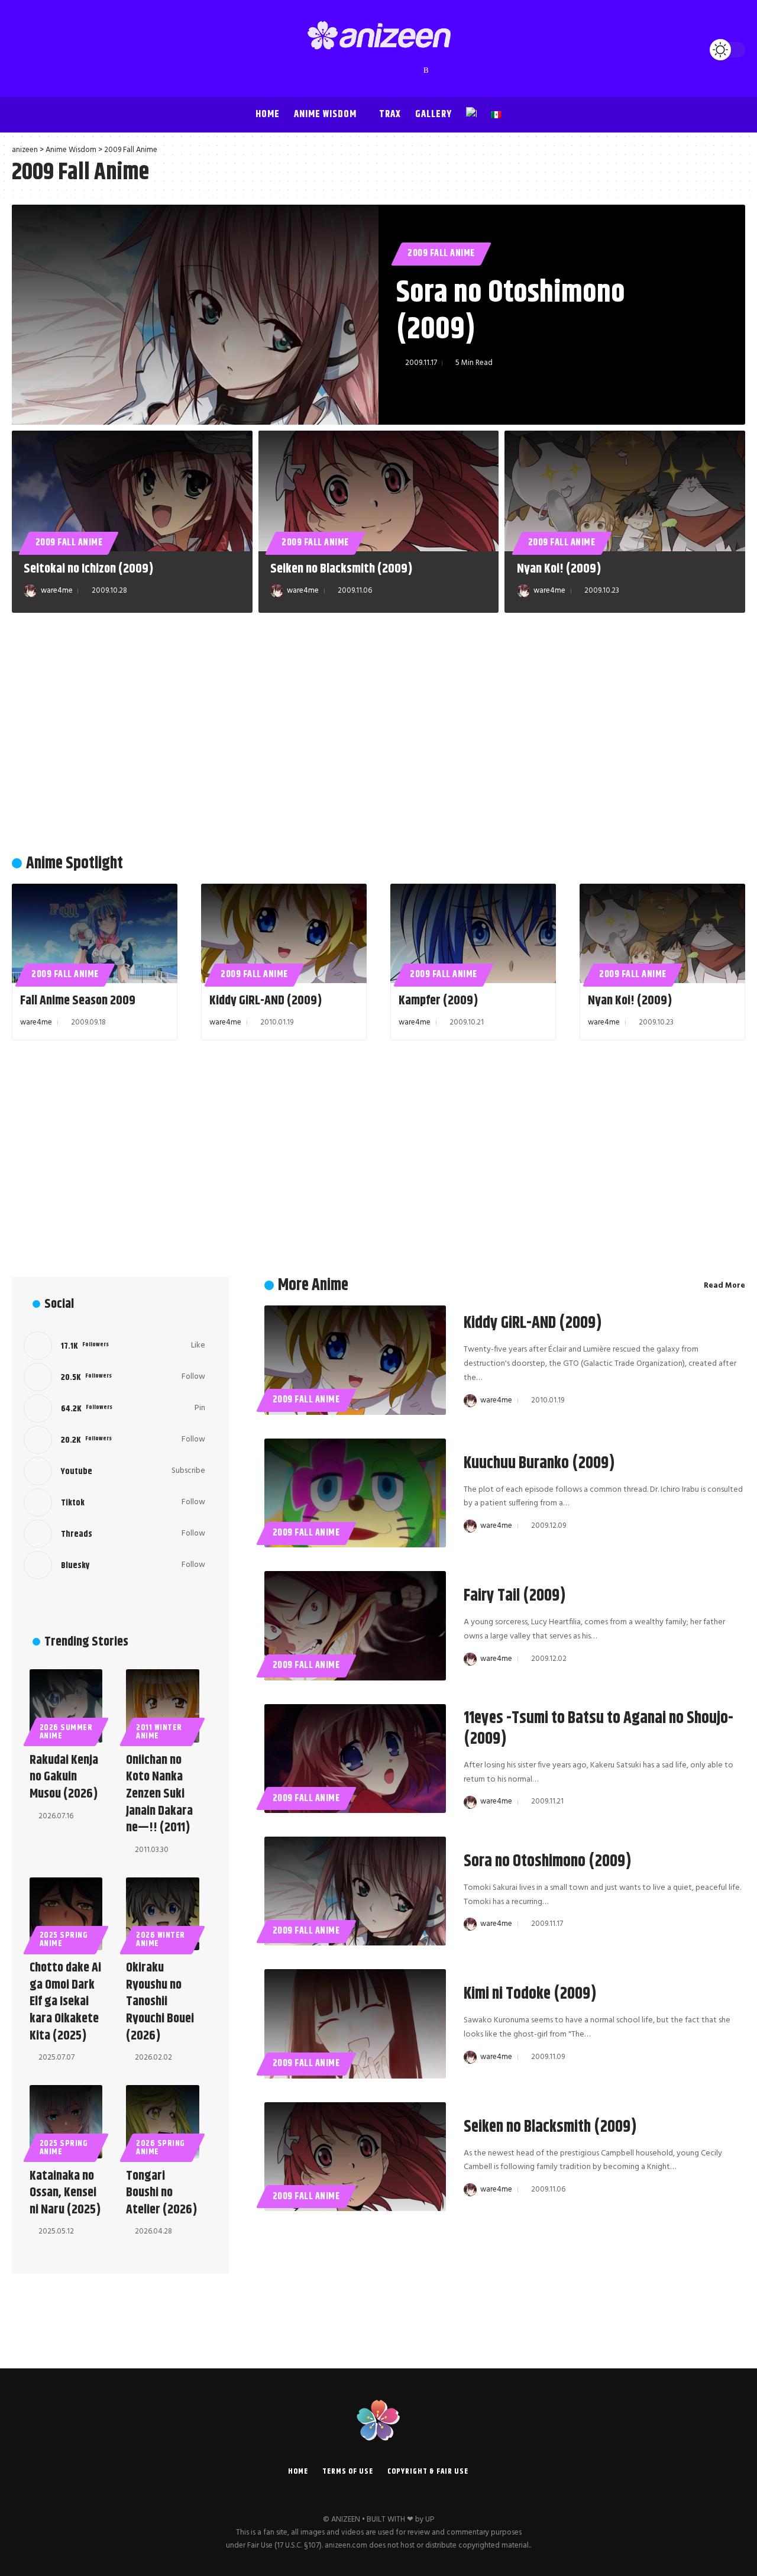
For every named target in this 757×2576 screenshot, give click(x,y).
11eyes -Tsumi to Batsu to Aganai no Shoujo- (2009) (599, 1729)
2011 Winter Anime (159, 1732)
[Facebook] (332, 70)
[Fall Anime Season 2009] (95, 933)
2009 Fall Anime (441, 253)
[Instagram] (367, 70)
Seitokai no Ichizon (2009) (89, 569)
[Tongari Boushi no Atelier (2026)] (162, 2121)
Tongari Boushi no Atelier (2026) (162, 2193)
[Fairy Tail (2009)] (355, 1625)
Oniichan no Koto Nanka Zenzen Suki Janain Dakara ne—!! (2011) (159, 1794)
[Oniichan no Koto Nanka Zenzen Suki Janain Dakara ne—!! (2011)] (162, 1706)
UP (430, 2520)
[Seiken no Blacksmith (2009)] (379, 491)
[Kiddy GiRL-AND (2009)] (284, 933)
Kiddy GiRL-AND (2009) (266, 1001)
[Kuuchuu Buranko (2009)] (355, 1493)
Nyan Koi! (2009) (559, 569)
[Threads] (403, 70)
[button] (24, 50)
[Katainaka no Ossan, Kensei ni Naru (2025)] (66, 2121)
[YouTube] (355, 70)
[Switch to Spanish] (496, 115)
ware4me (57, 591)
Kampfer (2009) (439, 1001)
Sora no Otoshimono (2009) (511, 311)
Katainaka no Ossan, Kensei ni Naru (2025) (65, 2193)
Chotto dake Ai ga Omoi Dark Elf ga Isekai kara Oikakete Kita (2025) (65, 2002)
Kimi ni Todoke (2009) (530, 1994)
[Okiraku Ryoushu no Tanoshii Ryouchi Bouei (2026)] (162, 1914)
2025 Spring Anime (64, 1940)
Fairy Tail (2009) (515, 1596)
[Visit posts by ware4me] (30, 591)
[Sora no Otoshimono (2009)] (195, 315)
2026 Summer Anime (66, 1732)
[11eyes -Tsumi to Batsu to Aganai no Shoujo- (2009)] (355, 1759)
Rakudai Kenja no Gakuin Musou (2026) (64, 1777)
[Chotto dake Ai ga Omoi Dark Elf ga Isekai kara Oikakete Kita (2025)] (66, 1914)
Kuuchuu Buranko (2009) (539, 1463)
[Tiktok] (114, 1502)
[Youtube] (114, 1471)
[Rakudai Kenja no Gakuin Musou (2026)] (66, 1706)
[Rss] (426, 70)
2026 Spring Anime (161, 2148)
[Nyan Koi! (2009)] (625, 491)
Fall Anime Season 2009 (78, 1001)
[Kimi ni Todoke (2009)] (355, 2024)
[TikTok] (391, 70)
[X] (344, 70)
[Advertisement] (378, 737)
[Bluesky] (415, 70)
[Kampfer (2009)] (473, 933)
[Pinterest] (379, 70)
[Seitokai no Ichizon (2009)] (132, 491)
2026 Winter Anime (161, 1940)
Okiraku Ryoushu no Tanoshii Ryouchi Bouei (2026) (160, 2002)
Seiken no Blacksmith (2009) (342, 569)
